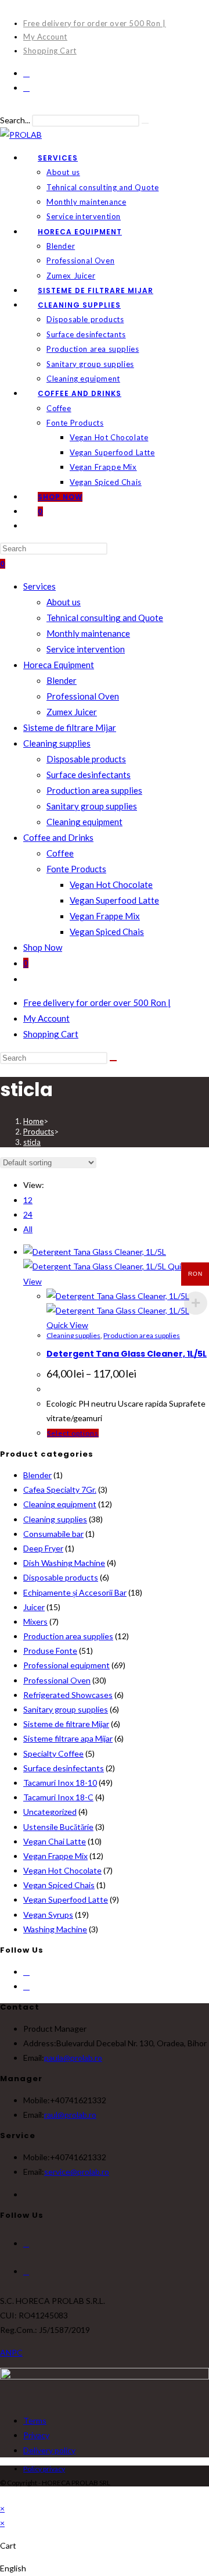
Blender (62, 680)
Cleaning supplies (57, 743)
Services (39, 586)
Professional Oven (83, 696)
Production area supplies (94, 790)
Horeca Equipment (59, 665)
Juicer (34, 1607)
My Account (45, 37)
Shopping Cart (50, 51)
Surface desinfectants (89, 775)
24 (28, 1214)
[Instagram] (26, 88)
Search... (15, 120)
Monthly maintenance (88, 633)
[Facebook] (26, 73)
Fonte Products (76, 869)
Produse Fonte (50, 1651)
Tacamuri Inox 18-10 (60, 1783)
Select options (73, 1433)
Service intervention (86, 649)
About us (64, 602)
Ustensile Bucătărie (58, 1827)
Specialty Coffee (53, 1753)
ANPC (11, 2352)
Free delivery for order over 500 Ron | (95, 23)
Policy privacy (44, 2469)
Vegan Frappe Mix (105, 916)
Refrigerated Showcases (68, 1695)
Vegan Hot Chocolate (111, 884)
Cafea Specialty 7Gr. (60, 1489)
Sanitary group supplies (92, 806)
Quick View (67, 1325)
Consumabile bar (53, 1534)
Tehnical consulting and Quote (105, 618)
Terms (35, 2420)
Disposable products (86, 759)
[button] (105, 2568)
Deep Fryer (43, 1548)
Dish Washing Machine (64, 1563)
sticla (32, 1142)
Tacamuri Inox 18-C (58, 1797)
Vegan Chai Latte (55, 1841)
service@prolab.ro (77, 2172)
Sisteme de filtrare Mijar (70, 727)
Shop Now (43, 947)
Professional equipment (66, 1665)
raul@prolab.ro (70, 2115)
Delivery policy (49, 2450)
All (28, 1229)
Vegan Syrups (48, 1915)
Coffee (60, 853)
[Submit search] (113, 1061)
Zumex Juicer (72, 712)
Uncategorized (50, 1812)
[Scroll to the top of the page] (3, 2494)
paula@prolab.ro (73, 2058)
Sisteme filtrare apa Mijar (68, 1738)
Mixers (35, 1621)
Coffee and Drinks (58, 837)
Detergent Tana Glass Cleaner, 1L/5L (127, 1354)
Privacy (36, 2435)
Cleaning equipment (84, 822)
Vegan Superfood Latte (114, 900)
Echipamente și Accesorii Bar (75, 1592)
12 (28, 1200)
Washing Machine (55, 1929)
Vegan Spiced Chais (107, 932)
